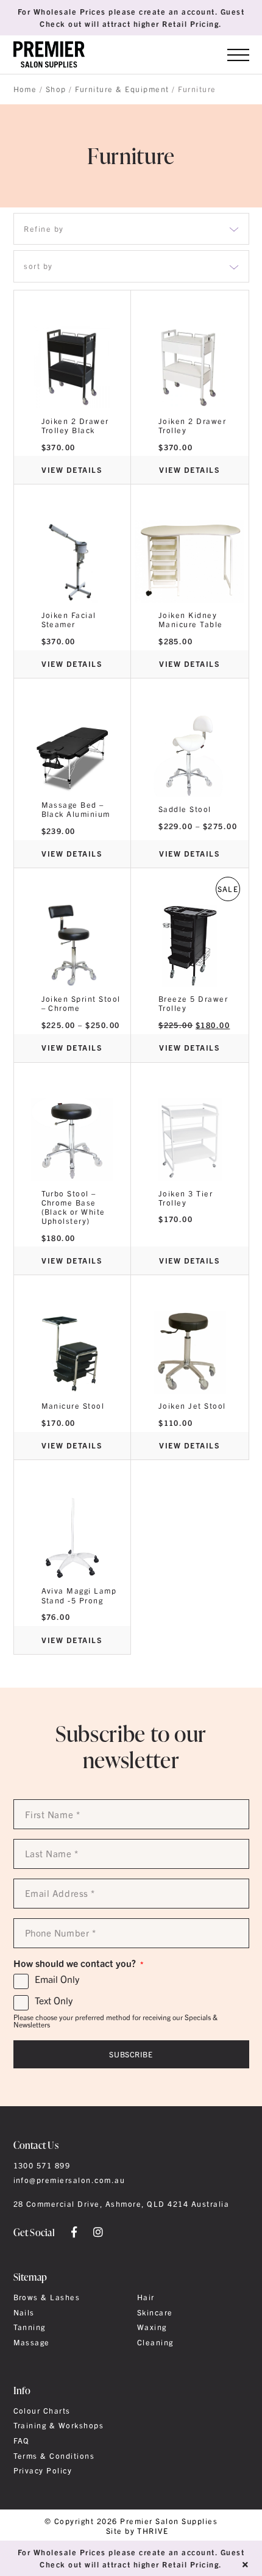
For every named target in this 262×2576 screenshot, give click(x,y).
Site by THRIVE (137, 2531)
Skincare (155, 2312)
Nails (24, 2312)
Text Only (54, 2001)
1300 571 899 (42, 2165)
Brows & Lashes (47, 2297)
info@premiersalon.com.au (69, 2180)
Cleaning (155, 2342)
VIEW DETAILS (72, 470)
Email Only (57, 1979)
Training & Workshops (59, 2425)
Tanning (30, 2327)
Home (25, 89)
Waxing (152, 2327)
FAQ (22, 2441)
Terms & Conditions (54, 2456)
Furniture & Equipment (122, 89)
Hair (146, 2297)
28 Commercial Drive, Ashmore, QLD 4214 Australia (122, 2204)
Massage (32, 2342)
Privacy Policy (43, 2470)
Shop (56, 89)
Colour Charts (42, 2411)
